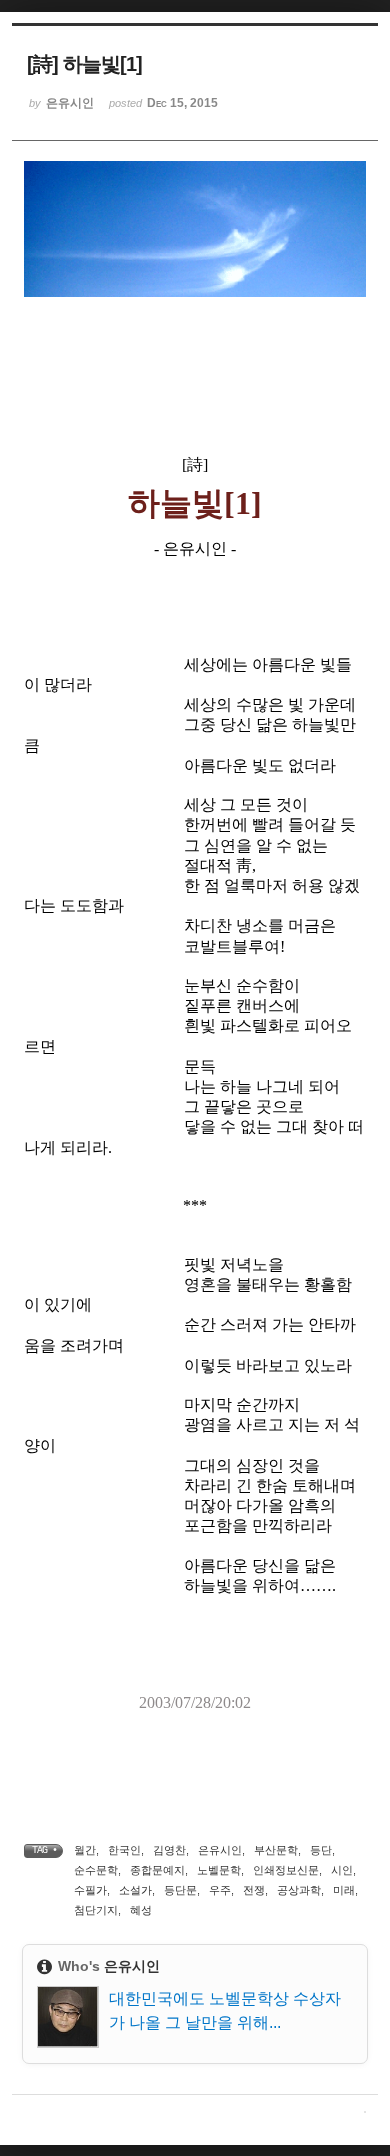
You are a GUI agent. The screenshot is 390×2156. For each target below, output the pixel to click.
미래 (344, 1890)
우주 (220, 1890)
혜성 (141, 1910)
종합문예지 (157, 1870)
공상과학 (299, 1890)
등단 (321, 1850)
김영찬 (169, 1850)
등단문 (180, 1890)
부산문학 (276, 1850)
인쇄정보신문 (286, 1870)
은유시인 (220, 1850)
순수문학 (96, 1870)
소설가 (135, 1890)
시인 (342, 1870)
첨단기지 (96, 1910)
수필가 (90, 1890)
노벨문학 (219, 1870)
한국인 (124, 1850)
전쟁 (254, 1890)
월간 (85, 1850)
